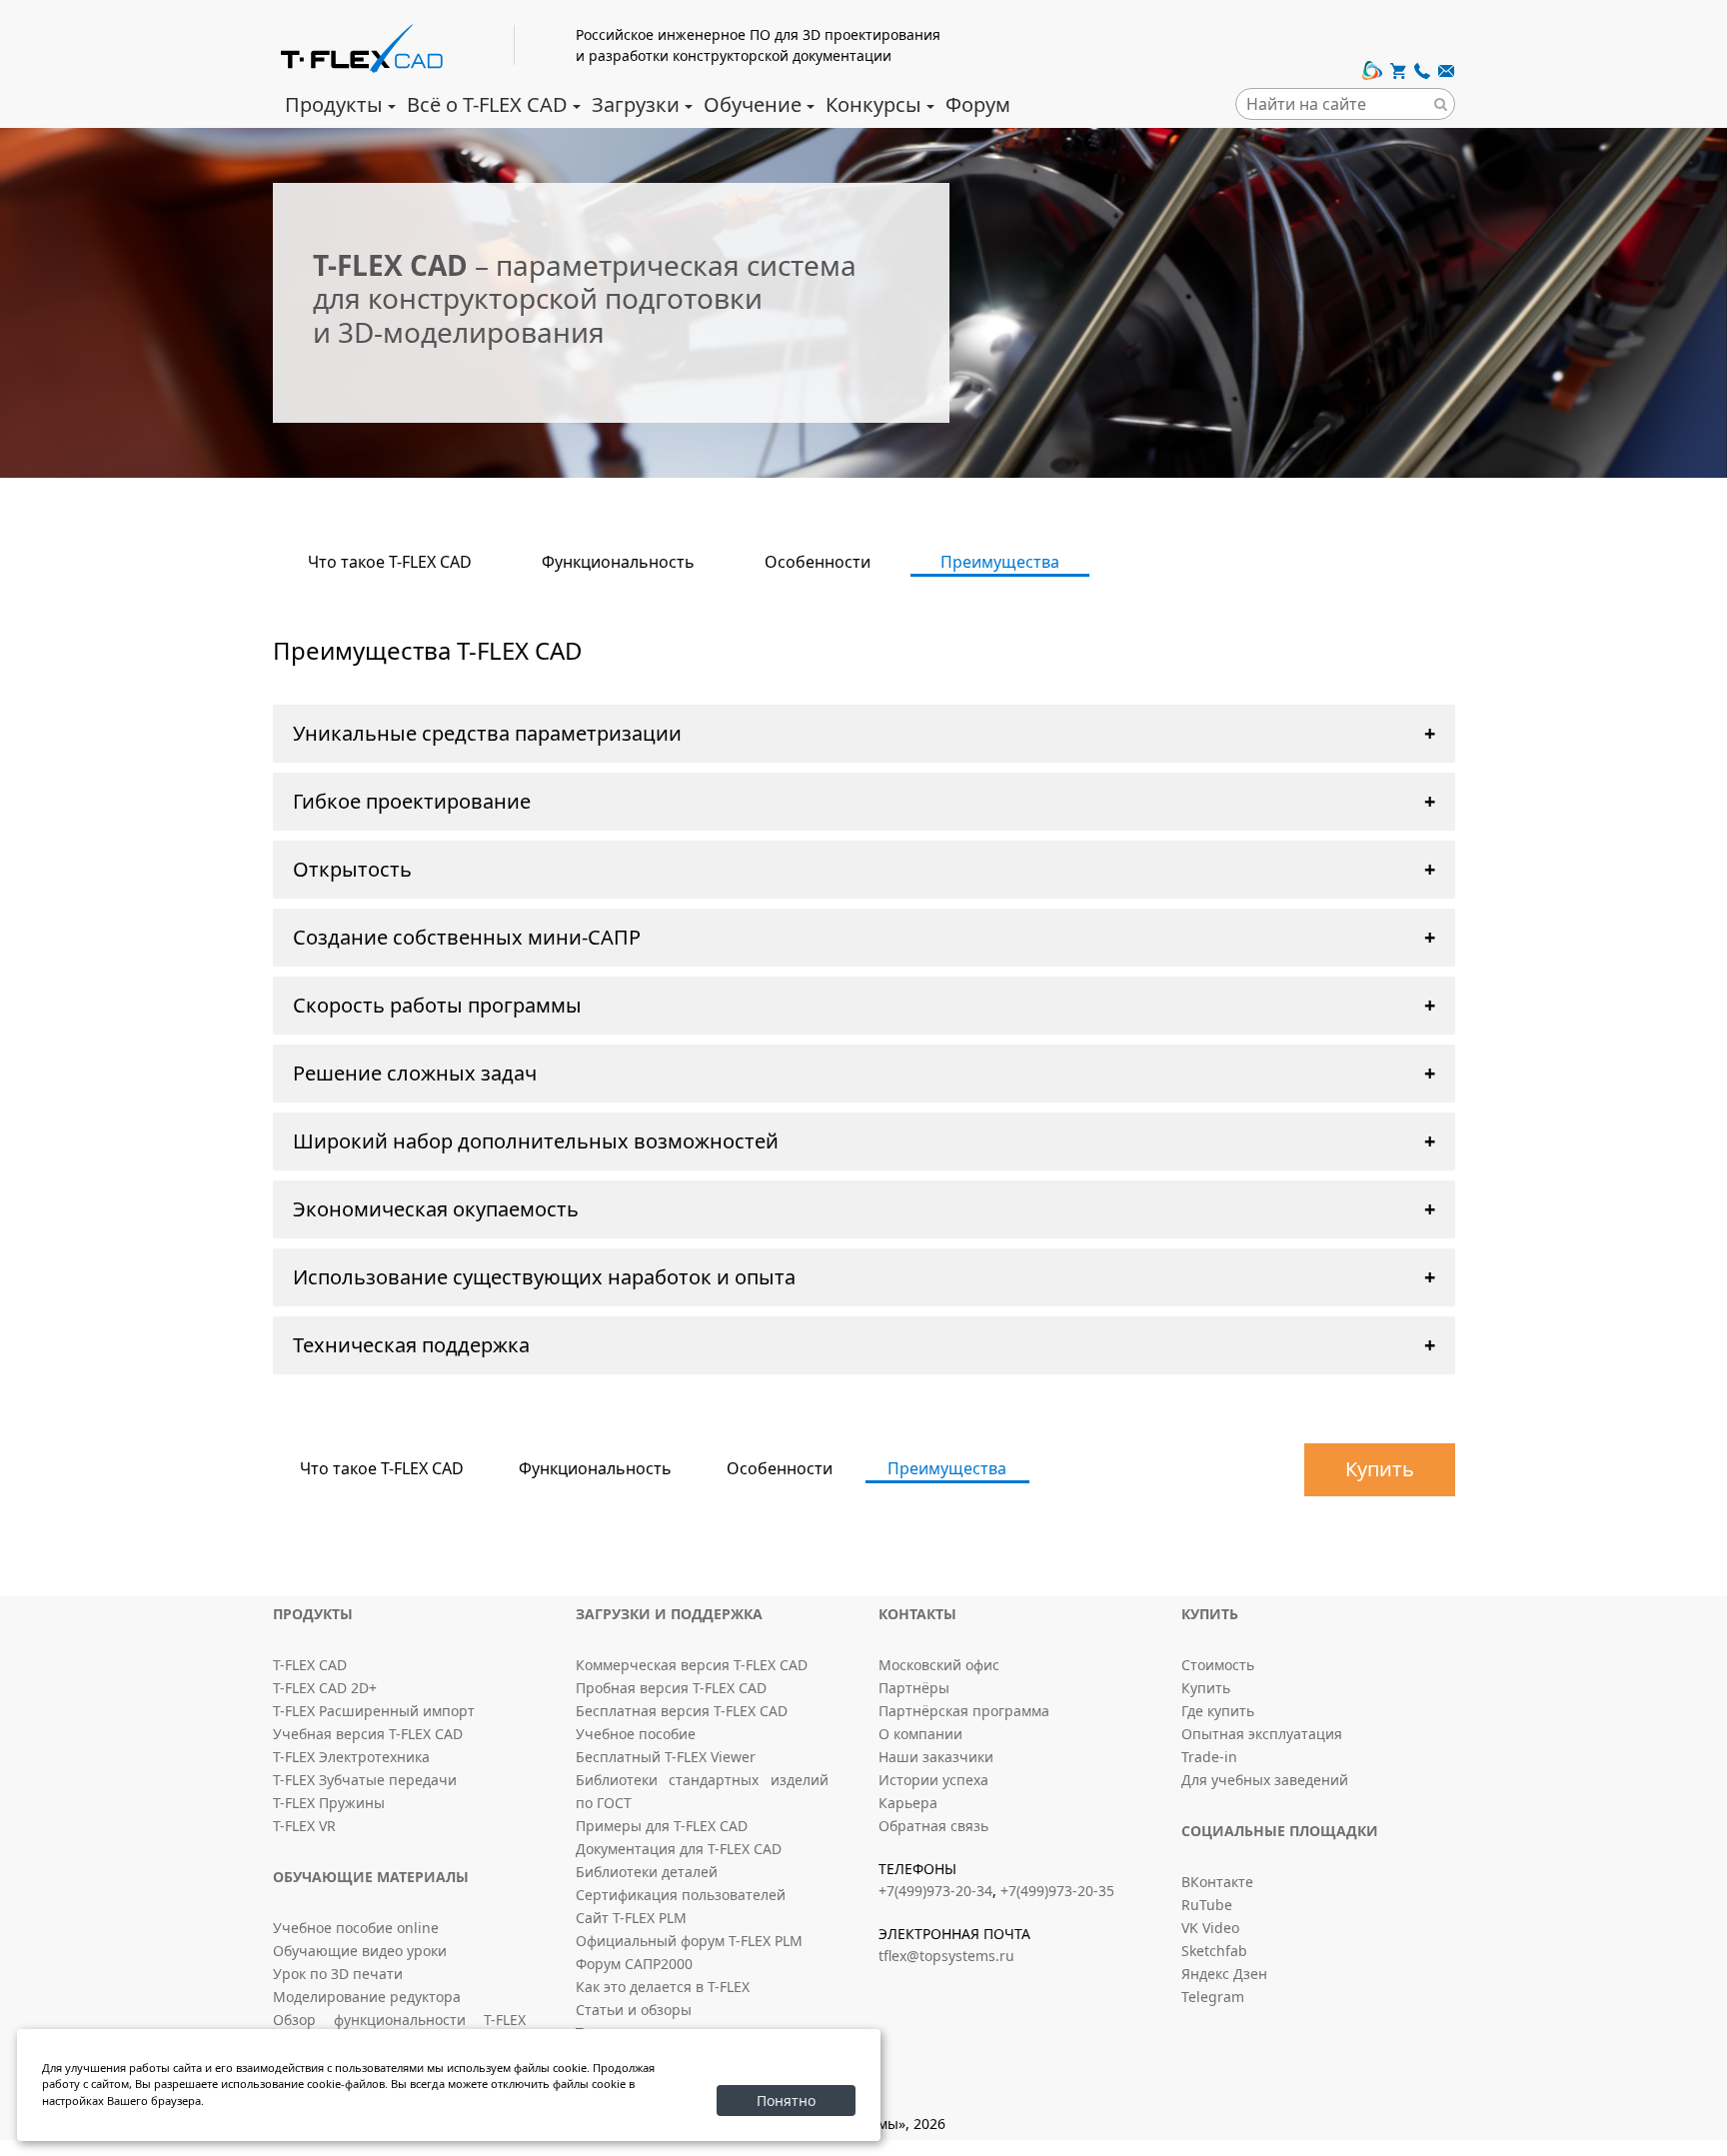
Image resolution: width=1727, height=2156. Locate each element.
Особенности (818, 562)
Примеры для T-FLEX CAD (662, 1826)
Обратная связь (933, 1826)
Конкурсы (873, 104)
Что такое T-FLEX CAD (390, 562)
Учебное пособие (636, 1734)
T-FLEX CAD (310, 1665)
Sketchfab (1214, 1951)
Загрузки (636, 104)
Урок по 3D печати (338, 1974)
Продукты (334, 104)
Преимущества (1000, 562)
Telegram (1213, 1997)
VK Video (1210, 1928)
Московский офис (939, 1665)
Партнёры (914, 1688)
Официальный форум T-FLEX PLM (689, 1941)
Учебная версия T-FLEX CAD (368, 1734)
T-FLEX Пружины (329, 1803)
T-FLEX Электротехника (351, 1757)
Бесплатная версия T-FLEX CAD (682, 1711)
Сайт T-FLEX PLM (631, 1918)
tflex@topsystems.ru (946, 1956)
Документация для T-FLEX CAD (679, 1849)
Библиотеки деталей (647, 1872)
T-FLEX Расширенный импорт (374, 1711)
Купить (1380, 1469)
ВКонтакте (1217, 1882)
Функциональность (618, 562)
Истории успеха (933, 1780)
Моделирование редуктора (367, 1997)
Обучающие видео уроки (360, 1951)
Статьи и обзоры (634, 2010)
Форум (978, 104)
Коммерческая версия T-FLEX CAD (692, 1665)
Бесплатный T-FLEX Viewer (666, 1757)
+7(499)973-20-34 (935, 1891)
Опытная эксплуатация (1262, 1734)
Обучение (753, 104)
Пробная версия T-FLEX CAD (671, 1688)
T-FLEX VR (304, 1826)
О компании (920, 1734)
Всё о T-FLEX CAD (487, 104)
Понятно (786, 2101)
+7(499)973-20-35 (1057, 1891)
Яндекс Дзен (1224, 1974)
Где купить (1218, 1711)
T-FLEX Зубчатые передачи (365, 1780)
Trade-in (1209, 1757)
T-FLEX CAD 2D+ (325, 1688)
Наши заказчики (936, 1757)
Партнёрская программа (964, 1711)
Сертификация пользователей (681, 1895)
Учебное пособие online (356, 1928)
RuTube (1207, 1905)
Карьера (908, 1803)
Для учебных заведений (1265, 1780)
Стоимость (1218, 1665)
